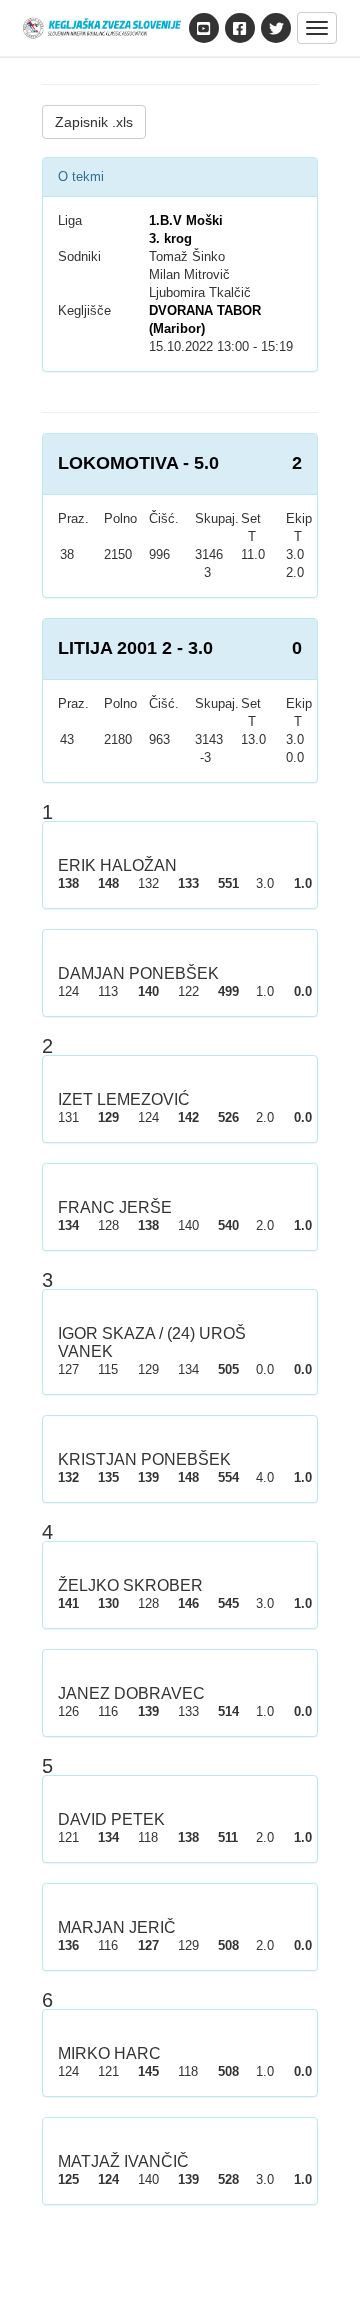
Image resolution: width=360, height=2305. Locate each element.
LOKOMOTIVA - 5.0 (138, 463)
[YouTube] (204, 28)
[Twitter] (276, 28)
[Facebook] (240, 28)
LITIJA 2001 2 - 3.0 (135, 648)
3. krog (170, 238)
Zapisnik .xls (94, 122)
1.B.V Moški (186, 220)
